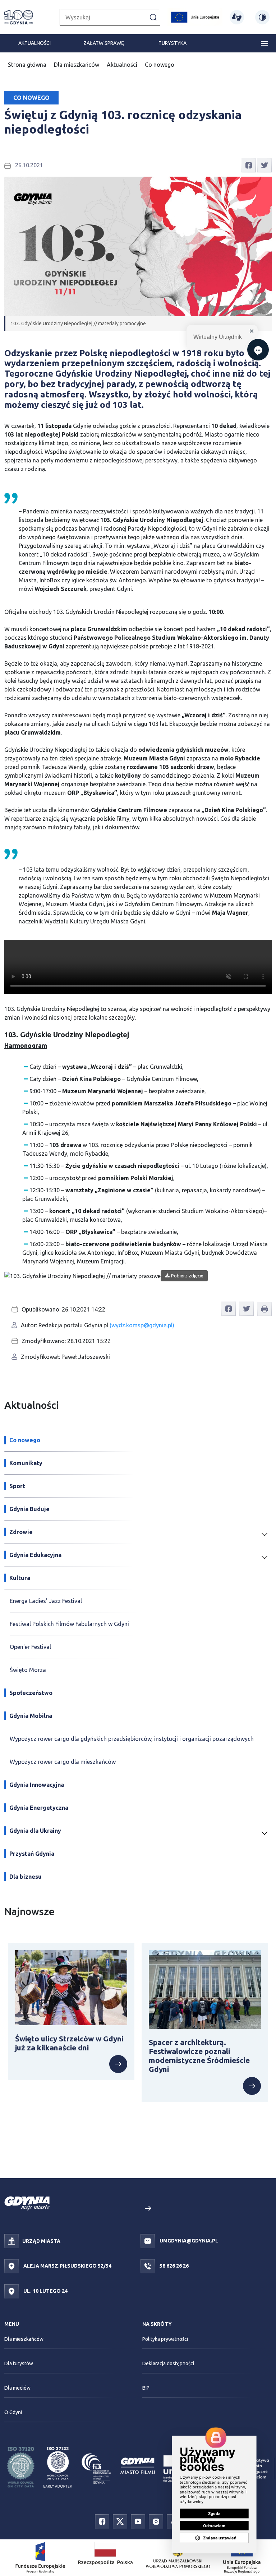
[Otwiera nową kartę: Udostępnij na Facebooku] (249, 165)
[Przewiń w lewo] (128, 2209)
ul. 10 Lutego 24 (45, 2291)
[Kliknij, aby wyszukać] (153, 17)
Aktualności (34, 43)
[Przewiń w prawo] (148, 2209)
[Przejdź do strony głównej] (19, 17)
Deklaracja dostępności (168, 2363)
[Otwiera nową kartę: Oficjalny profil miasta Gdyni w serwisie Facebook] (102, 2521)
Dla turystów (19, 2363)
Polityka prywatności (165, 2339)
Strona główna (27, 65)
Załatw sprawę (104, 43)
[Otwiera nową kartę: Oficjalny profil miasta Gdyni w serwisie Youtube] (138, 2521)
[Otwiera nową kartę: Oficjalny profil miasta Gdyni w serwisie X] (120, 2521)
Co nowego (160, 65)
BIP (146, 2388)
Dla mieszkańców (77, 65)
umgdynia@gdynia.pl (188, 2241)
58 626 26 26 (174, 2266)
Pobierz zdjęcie (187, 1276)
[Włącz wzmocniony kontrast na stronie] (262, 17)
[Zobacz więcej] (71, 2064)
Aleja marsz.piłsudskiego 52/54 (67, 2266)
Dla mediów (17, 2388)
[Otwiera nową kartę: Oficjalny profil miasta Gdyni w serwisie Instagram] (156, 2521)
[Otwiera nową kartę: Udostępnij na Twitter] (264, 165)
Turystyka (172, 43)
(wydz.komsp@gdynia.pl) (142, 1325)
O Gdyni (13, 2412)
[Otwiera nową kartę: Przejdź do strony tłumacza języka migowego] (237, 17)
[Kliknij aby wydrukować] (264, 1309)
